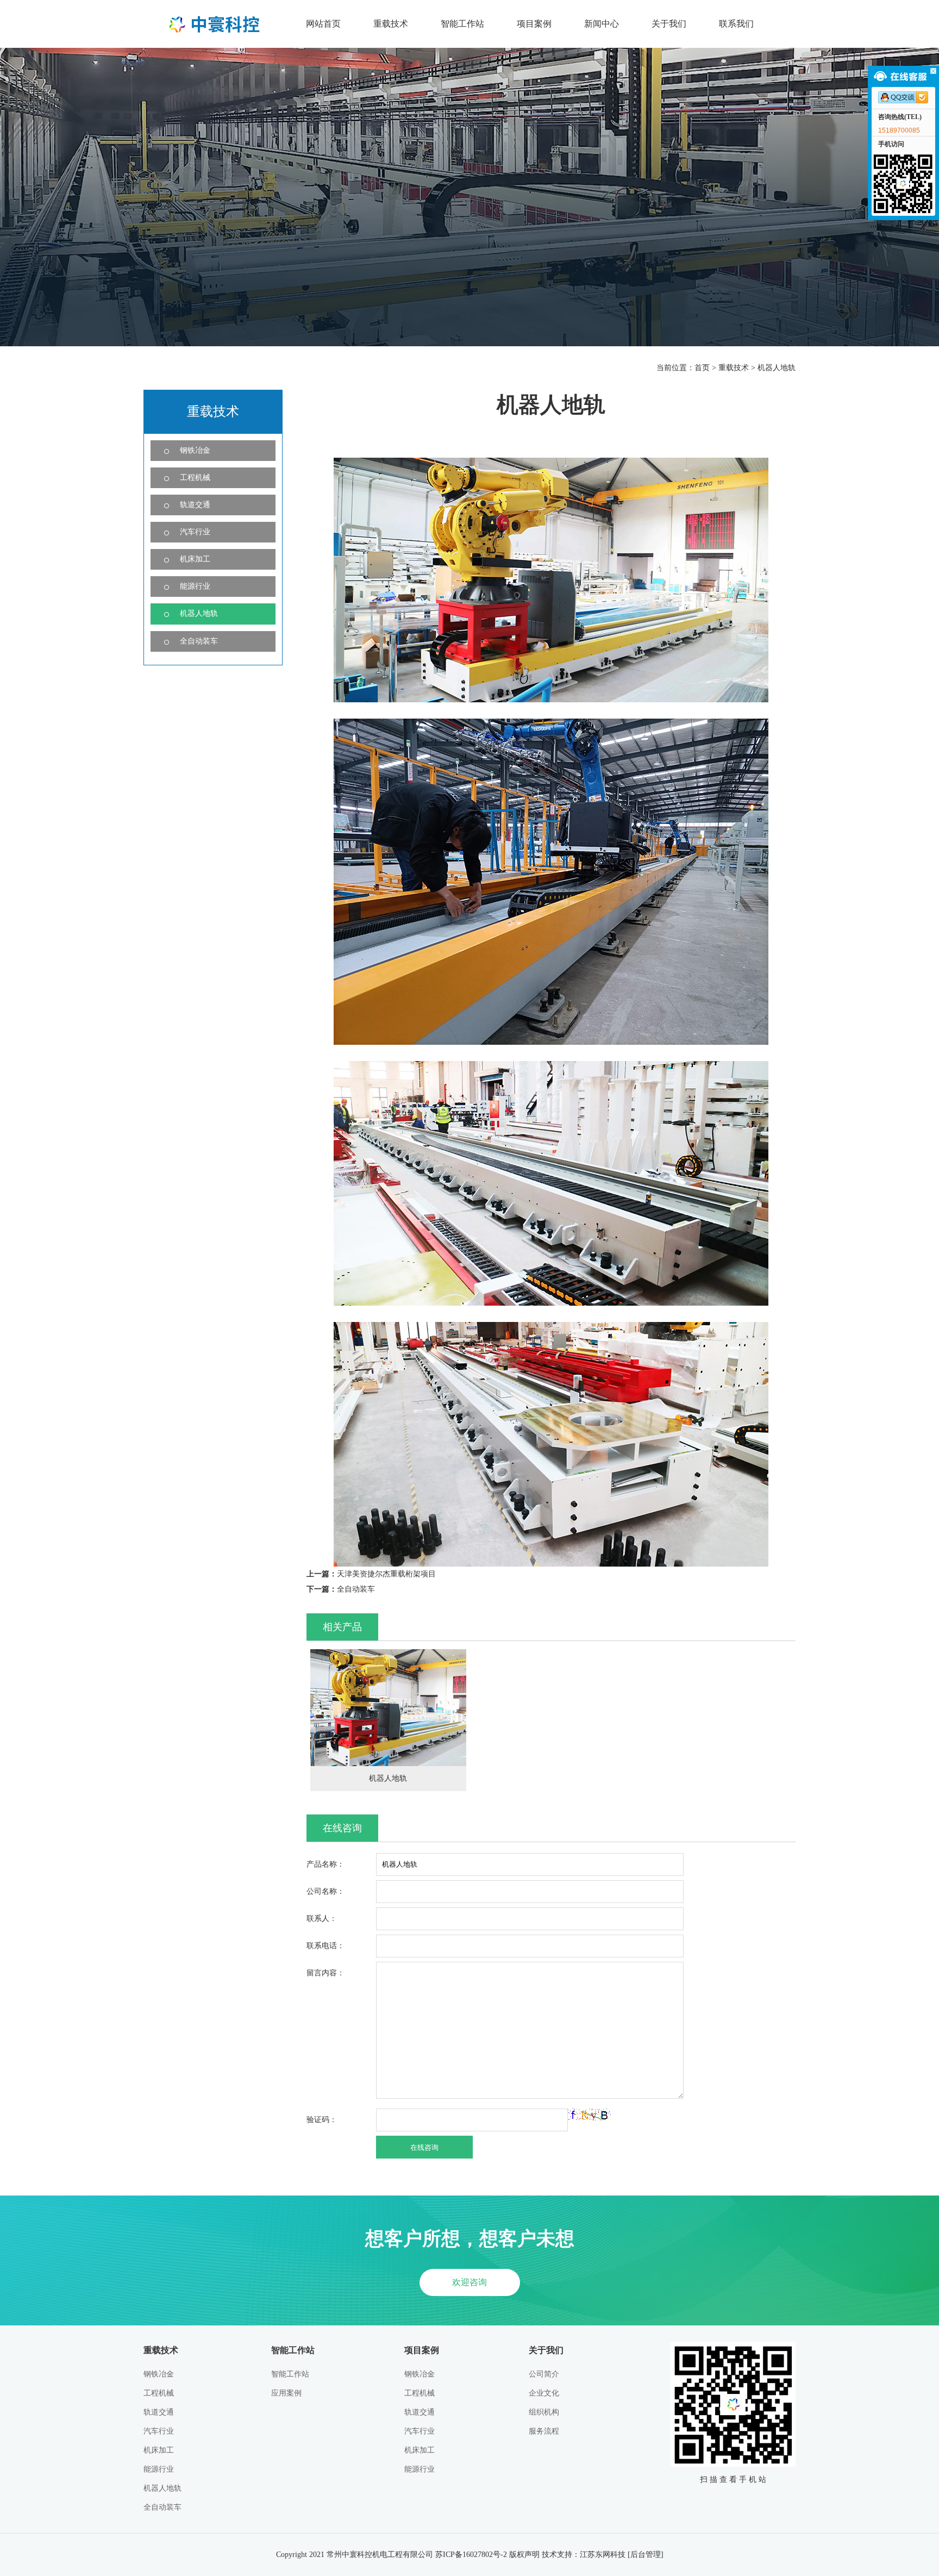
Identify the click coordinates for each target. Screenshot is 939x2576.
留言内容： (325, 1973)
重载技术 (391, 24)
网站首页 (323, 24)
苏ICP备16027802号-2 (471, 2555)
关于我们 (669, 24)
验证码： (322, 2120)
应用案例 (286, 2393)
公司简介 (544, 2374)
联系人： (322, 1919)
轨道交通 (195, 505)
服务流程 (544, 2431)
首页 (702, 368)
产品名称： (325, 1864)
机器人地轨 (777, 368)
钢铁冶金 (195, 450)
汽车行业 (195, 532)
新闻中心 (602, 24)
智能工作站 (462, 24)
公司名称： (325, 1891)
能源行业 (195, 586)
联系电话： (325, 1946)
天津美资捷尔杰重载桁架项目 (386, 1574)
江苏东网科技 (603, 2555)
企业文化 (544, 2393)
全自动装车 (199, 641)
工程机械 (195, 478)
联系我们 (736, 24)
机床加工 (195, 559)
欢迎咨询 (469, 2282)
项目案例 (534, 24)
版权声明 (524, 2555)
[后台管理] (646, 2555)
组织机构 (544, 2412)
